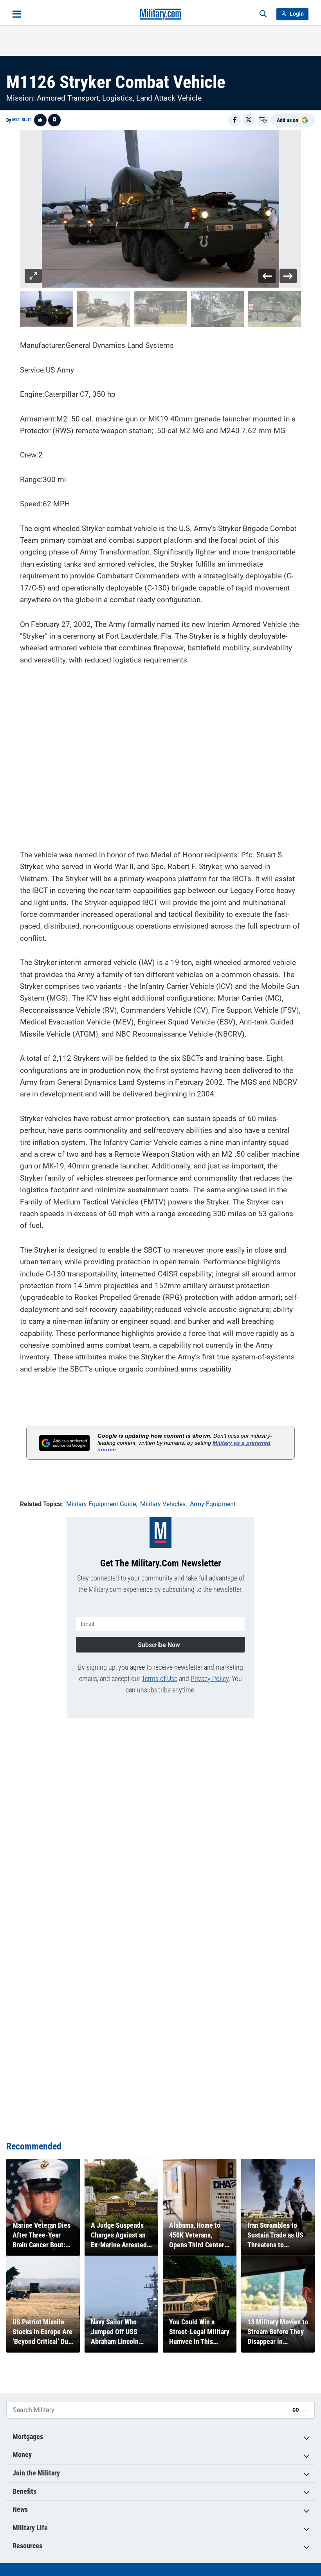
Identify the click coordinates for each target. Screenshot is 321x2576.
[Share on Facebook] (234, 120)
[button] (47, 309)
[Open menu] (17, 14)
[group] (160, 209)
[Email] (263, 120)
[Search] (263, 14)
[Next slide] (288, 276)
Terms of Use (160, 1679)
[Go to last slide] (267, 276)
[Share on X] (249, 120)
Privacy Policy (210, 1679)
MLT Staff (22, 120)
